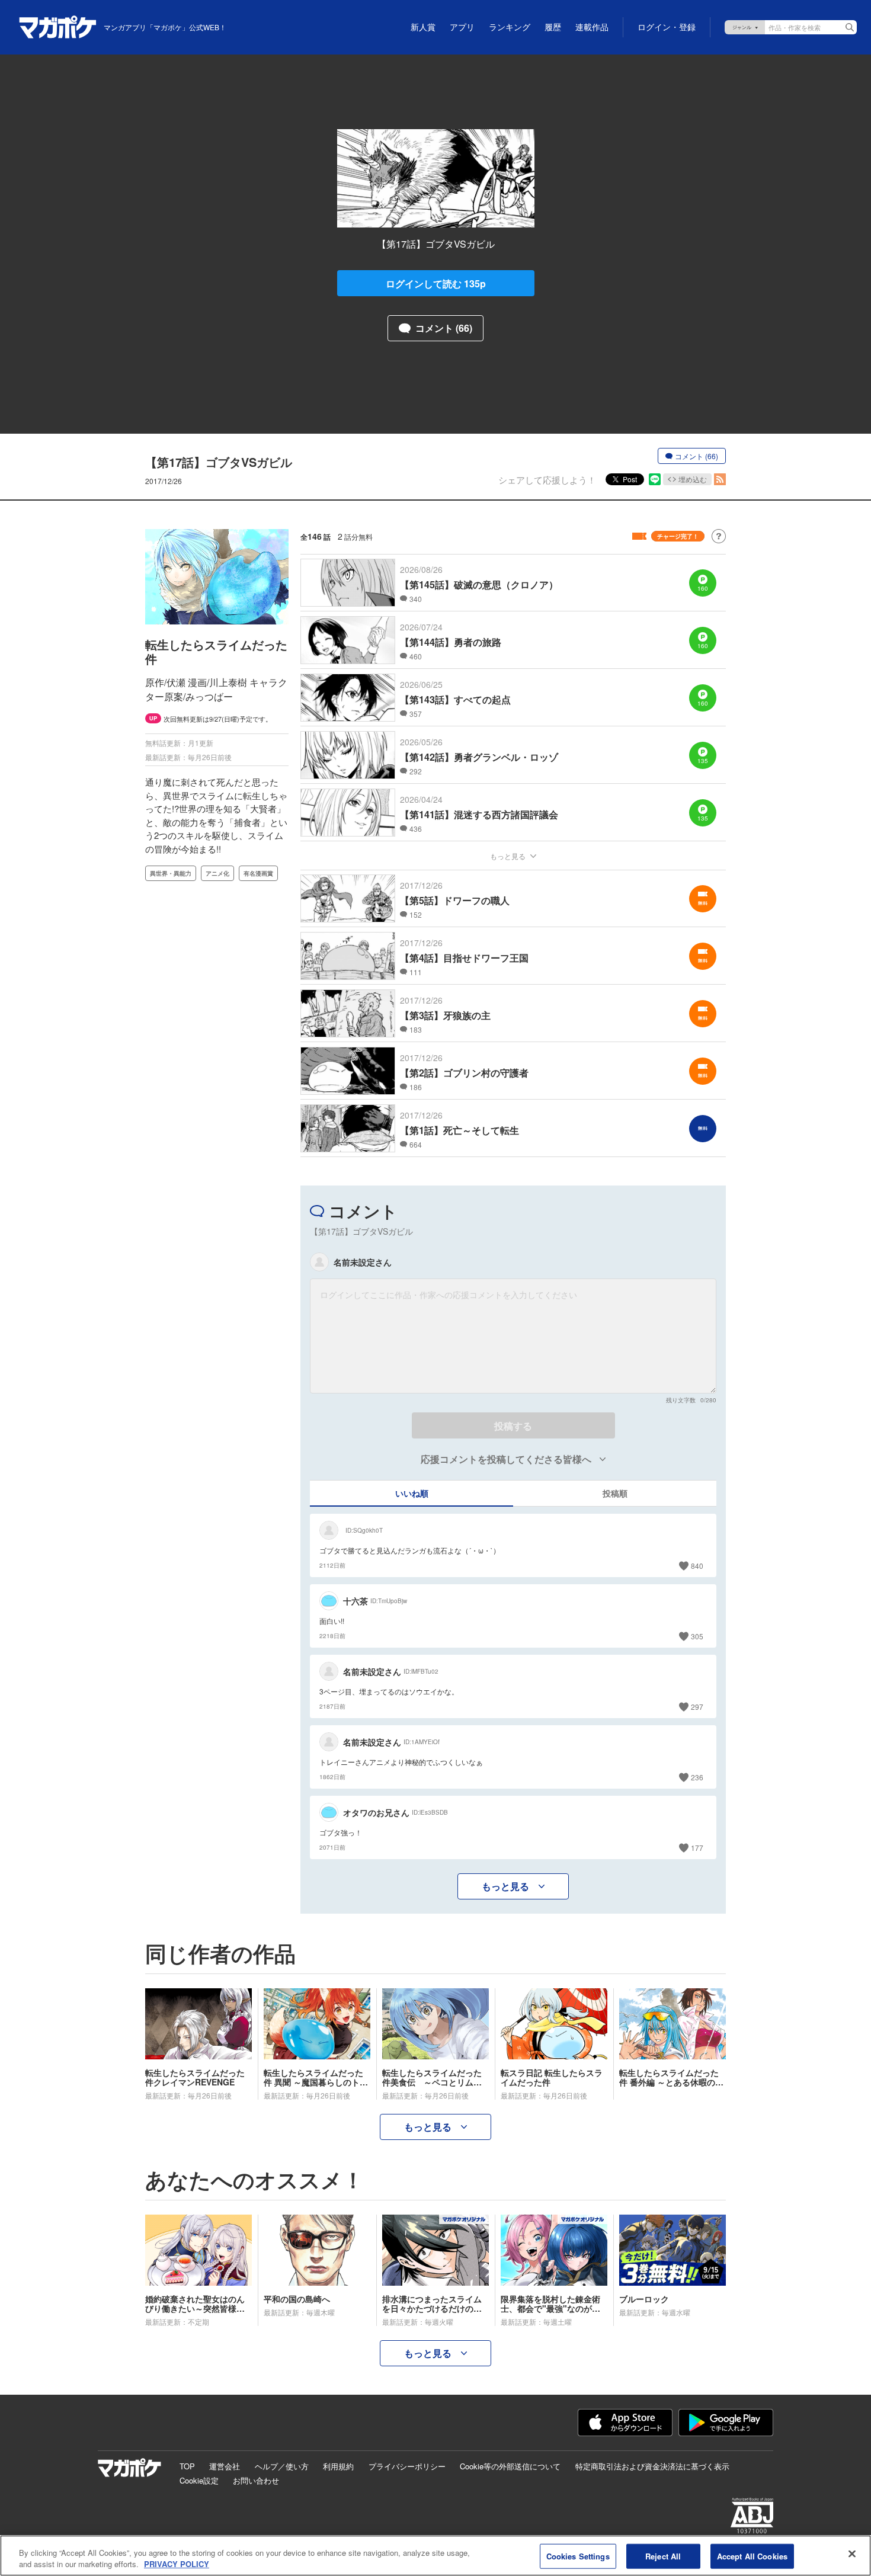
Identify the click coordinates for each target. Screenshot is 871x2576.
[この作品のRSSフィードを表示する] (720, 479)
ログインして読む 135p (436, 283)
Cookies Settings (578, 2556)
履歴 (553, 27)
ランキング (510, 27)
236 (697, 1777)
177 (697, 1848)
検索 (850, 27)
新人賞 (423, 27)
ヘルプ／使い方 (282, 2466)
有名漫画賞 (258, 873)
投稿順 (615, 1493)
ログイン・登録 (667, 27)
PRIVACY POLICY (177, 2564)
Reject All (663, 2556)
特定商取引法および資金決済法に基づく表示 (652, 2466)
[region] (435, 2556)
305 (697, 1636)
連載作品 (592, 27)
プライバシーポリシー (407, 2466)
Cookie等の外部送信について (510, 2466)
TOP (187, 2466)
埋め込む (693, 479)
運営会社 (225, 2466)
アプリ (462, 27)
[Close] (852, 2554)
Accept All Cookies (752, 2556)
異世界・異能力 (171, 873)
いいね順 (412, 1493)
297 (697, 1707)
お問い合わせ (256, 2480)
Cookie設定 (199, 2480)
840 (697, 1566)
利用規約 (338, 2466)
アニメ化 (217, 873)
